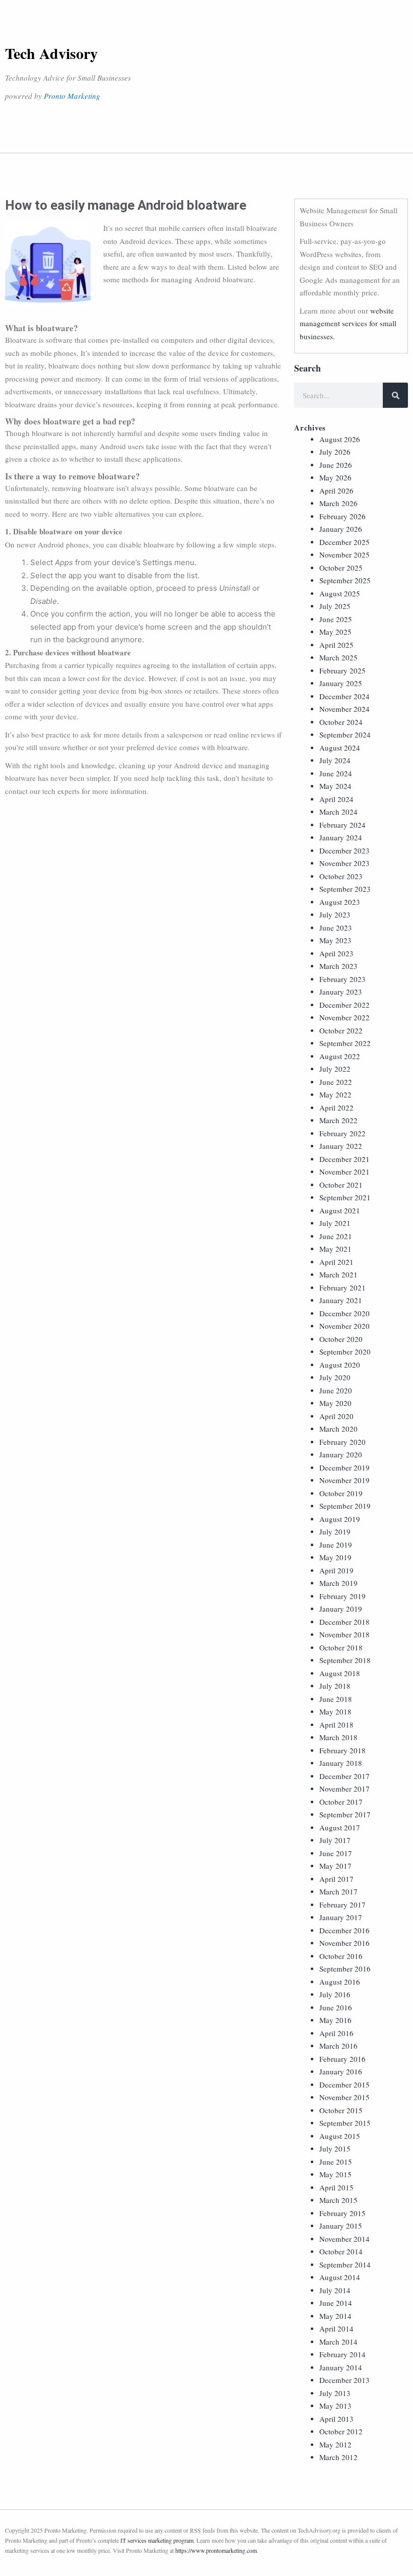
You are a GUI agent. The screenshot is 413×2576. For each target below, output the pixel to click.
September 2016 (345, 1969)
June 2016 (336, 2007)
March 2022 (338, 1120)
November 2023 (345, 863)
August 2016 (340, 1982)
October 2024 (341, 722)
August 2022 (340, 1056)
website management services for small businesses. (348, 323)
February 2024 (342, 825)
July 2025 (335, 606)
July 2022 (335, 1069)
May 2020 (335, 1403)
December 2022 (345, 1005)
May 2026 (335, 477)
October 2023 (341, 876)
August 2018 (340, 1673)
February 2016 (342, 2059)
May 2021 (335, 1249)
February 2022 (342, 1133)
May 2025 (335, 632)
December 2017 (345, 1776)
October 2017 (341, 1802)
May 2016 (335, 2020)
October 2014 (341, 2251)
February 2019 (342, 1596)
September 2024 (345, 734)
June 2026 (336, 465)
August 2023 (340, 902)
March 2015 (338, 2200)
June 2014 (336, 2303)
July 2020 (335, 1377)
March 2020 (338, 1429)
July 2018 (335, 1686)
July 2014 (335, 2290)
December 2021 (345, 1159)
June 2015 (336, 2162)
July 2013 (335, 2393)
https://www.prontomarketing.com (216, 2550)
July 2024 (335, 760)
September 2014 (345, 2264)
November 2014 (345, 2239)
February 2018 (342, 1750)
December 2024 (345, 696)
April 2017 (336, 1879)
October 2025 (341, 568)
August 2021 (340, 1210)
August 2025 (340, 593)
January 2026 (341, 529)
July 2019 (335, 1531)
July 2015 (335, 2149)
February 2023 (342, 979)
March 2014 (338, 2342)
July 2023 (335, 914)
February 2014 (342, 2354)
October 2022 (341, 1030)
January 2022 (341, 1146)
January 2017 (341, 1917)
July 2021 (335, 1223)
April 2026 (336, 490)
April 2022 (336, 1108)
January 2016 (341, 2071)
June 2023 (336, 928)
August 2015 (340, 2136)
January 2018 (341, 1763)
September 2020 (345, 1352)
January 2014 (341, 2367)
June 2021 (336, 1236)
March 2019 (338, 1583)
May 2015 (335, 2174)
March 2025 (338, 657)
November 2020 (345, 1326)
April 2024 (336, 799)
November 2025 (345, 555)
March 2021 (338, 1274)
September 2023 (345, 889)
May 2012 (335, 2444)
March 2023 (338, 966)
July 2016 (335, 1994)
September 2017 (345, 1814)
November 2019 (345, 1480)
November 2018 (345, 1634)
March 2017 (338, 1891)
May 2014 (335, 2316)
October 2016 (341, 1956)
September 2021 (345, 1197)
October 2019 (341, 1493)
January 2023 (341, 992)
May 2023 (335, 940)
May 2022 (335, 1094)
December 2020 (345, 1313)
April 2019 (336, 1570)
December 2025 (345, 542)
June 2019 (336, 1545)
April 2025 (336, 645)
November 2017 (345, 1789)
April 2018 (336, 1725)
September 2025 (345, 580)
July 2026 (335, 452)
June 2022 (336, 1082)
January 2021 (341, 1300)
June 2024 (336, 773)
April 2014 (336, 2328)
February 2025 (342, 670)
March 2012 (338, 2457)
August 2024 (340, 748)
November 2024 (345, 709)
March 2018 (338, 1737)
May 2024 (335, 786)
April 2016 (336, 2033)
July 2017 (335, 1840)
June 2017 (336, 1853)
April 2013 (336, 2419)
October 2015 (341, 2110)
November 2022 (345, 1017)
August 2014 (340, 2277)
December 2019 (345, 1467)
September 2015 (345, 2123)
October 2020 (341, 1339)
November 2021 (345, 1172)
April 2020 (336, 1416)
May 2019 (335, 1557)
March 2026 (338, 503)
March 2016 (338, 2046)
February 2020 (342, 1442)
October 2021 (341, 1185)
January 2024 (341, 837)
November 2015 (345, 2097)
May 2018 (335, 1711)
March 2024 (338, 812)
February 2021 (342, 1287)
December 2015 (345, 2084)
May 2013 (335, 2406)
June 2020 (336, 1390)
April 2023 (336, 953)
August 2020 (340, 1365)
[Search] (395, 395)
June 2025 (336, 619)
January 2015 (341, 2226)
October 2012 (341, 2431)
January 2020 (341, 1454)
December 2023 (345, 850)
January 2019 (341, 1609)
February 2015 (342, 2213)
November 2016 (345, 1943)
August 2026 (340, 439)
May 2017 (335, 1866)
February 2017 (342, 1905)
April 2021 (336, 1262)
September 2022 (345, 1043)
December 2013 (345, 2380)
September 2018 (345, 1660)
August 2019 (340, 1519)
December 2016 (345, 1930)
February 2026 (342, 516)
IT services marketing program (157, 2540)
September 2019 (345, 1506)
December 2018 (345, 1622)
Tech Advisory (51, 53)
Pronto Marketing (72, 96)
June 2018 (336, 1699)
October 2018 (341, 1647)
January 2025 (341, 683)
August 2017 (340, 1827)
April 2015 (336, 2187)
